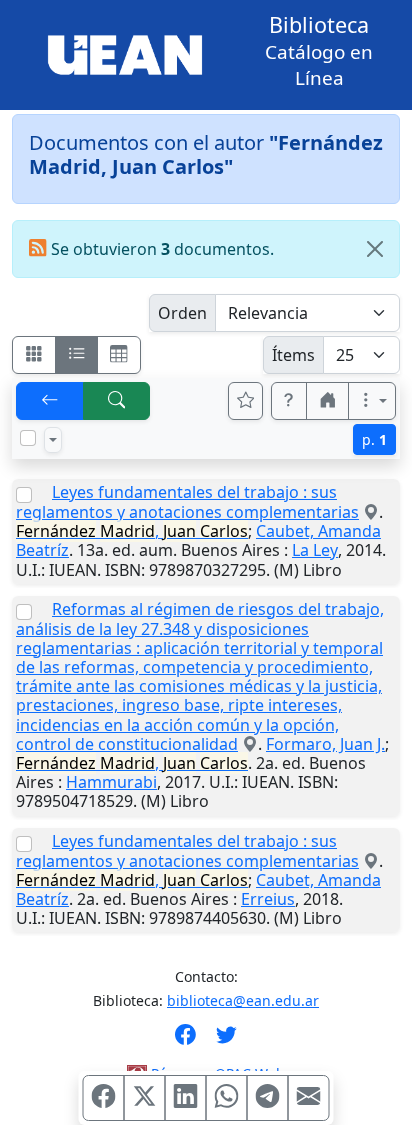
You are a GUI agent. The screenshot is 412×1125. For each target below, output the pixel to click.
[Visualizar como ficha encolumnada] (77, 355)
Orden (182, 313)
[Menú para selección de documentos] (53, 440)
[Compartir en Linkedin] (186, 1098)
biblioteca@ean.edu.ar (243, 1000)
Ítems (293, 355)
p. (374, 439)
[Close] (375, 249)
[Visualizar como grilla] (119, 355)
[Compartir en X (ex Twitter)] (145, 1098)
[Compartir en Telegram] (268, 1098)
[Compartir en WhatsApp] (227, 1098)
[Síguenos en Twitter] (226, 1041)
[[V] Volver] (50, 401)
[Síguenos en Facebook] (185, 1041)
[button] (289, 401)
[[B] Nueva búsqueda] (117, 401)
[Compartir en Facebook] (104, 1098)
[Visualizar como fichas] (34, 355)
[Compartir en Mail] (309, 1098)
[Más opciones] (372, 401)
